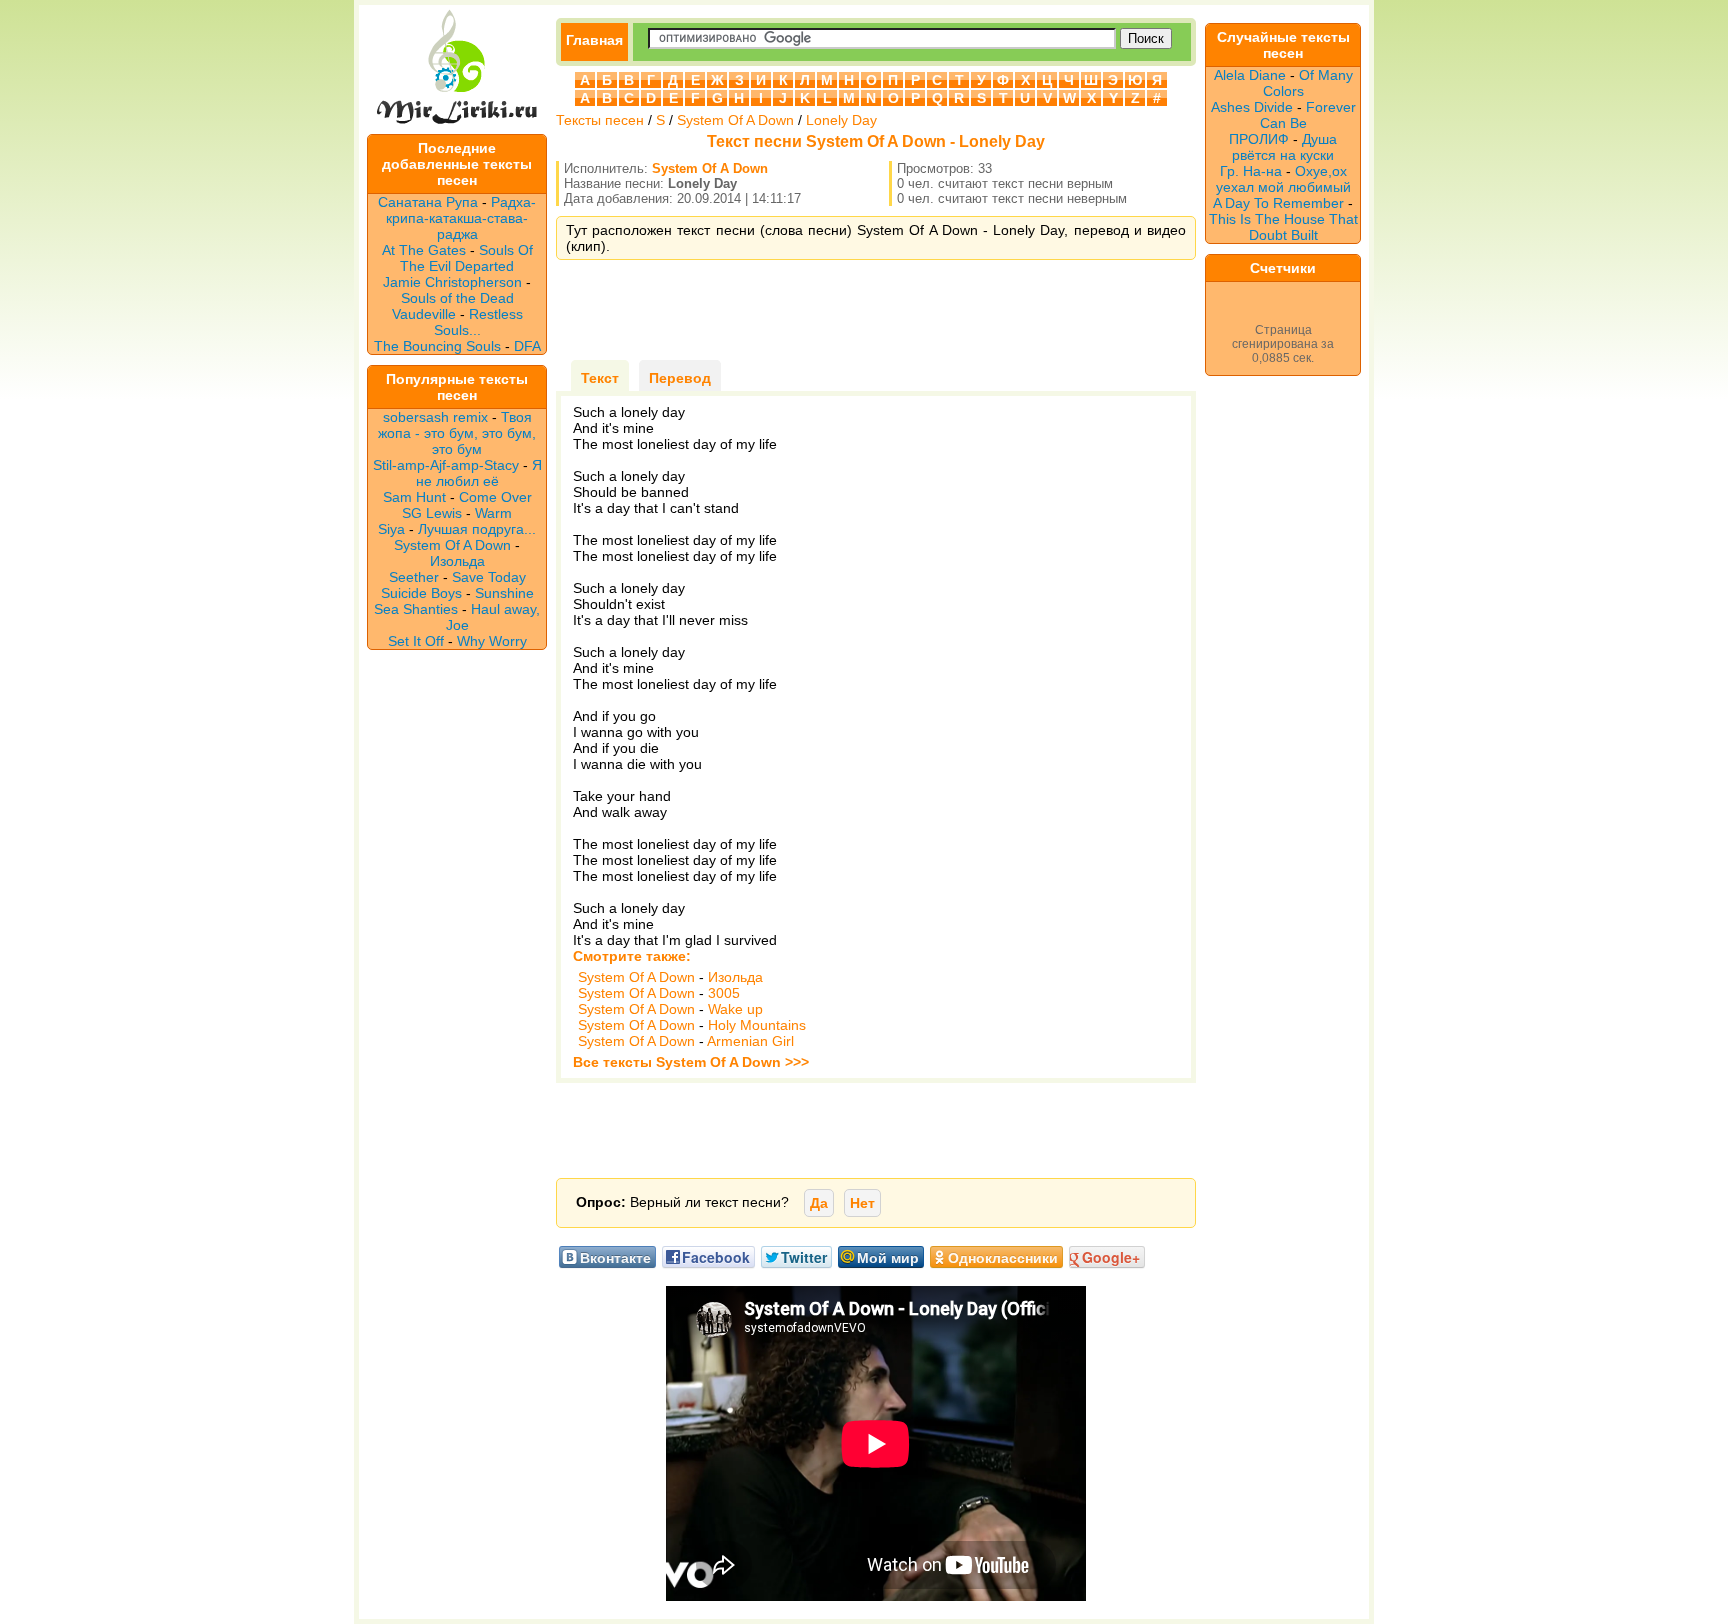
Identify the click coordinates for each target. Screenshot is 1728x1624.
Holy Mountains (757, 1025)
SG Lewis (432, 513)
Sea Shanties (416, 609)
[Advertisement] (876, 310)
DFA (527, 346)
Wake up (735, 1009)
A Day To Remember (1278, 203)
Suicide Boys (421, 593)
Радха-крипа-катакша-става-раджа (461, 218)
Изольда (457, 561)
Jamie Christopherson (452, 282)
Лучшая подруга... (477, 529)
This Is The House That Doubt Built (1283, 227)
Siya (391, 529)
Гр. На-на (1251, 171)
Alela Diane (1250, 75)
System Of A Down (452, 545)
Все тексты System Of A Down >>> (691, 1062)
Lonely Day (841, 120)
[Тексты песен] (457, 126)
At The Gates (424, 250)
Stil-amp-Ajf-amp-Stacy (446, 465)
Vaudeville (426, 314)
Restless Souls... (478, 322)
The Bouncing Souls (437, 346)
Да (819, 1203)
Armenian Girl (750, 1041)
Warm (493, 513)
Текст (600, 378)
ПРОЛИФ (1259, 139)
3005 (724, 993)
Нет (862, 1203)
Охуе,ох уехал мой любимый (1283, 179)
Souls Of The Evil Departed (466, 258)
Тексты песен (600, 120)
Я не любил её (479, 473)
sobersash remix (435, 417)
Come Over (495, 497)
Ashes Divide (1252, 107)
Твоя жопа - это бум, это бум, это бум (457, 433)
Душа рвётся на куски (1284, 147)
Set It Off (416, 641)
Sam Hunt (414, 497)
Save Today (489, 577)
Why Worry (492, 641)
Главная (594, 40)
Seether (414, 577)
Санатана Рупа (428, 202)
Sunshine (504, 593)
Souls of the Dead (457, 298)
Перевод (680, 378)
